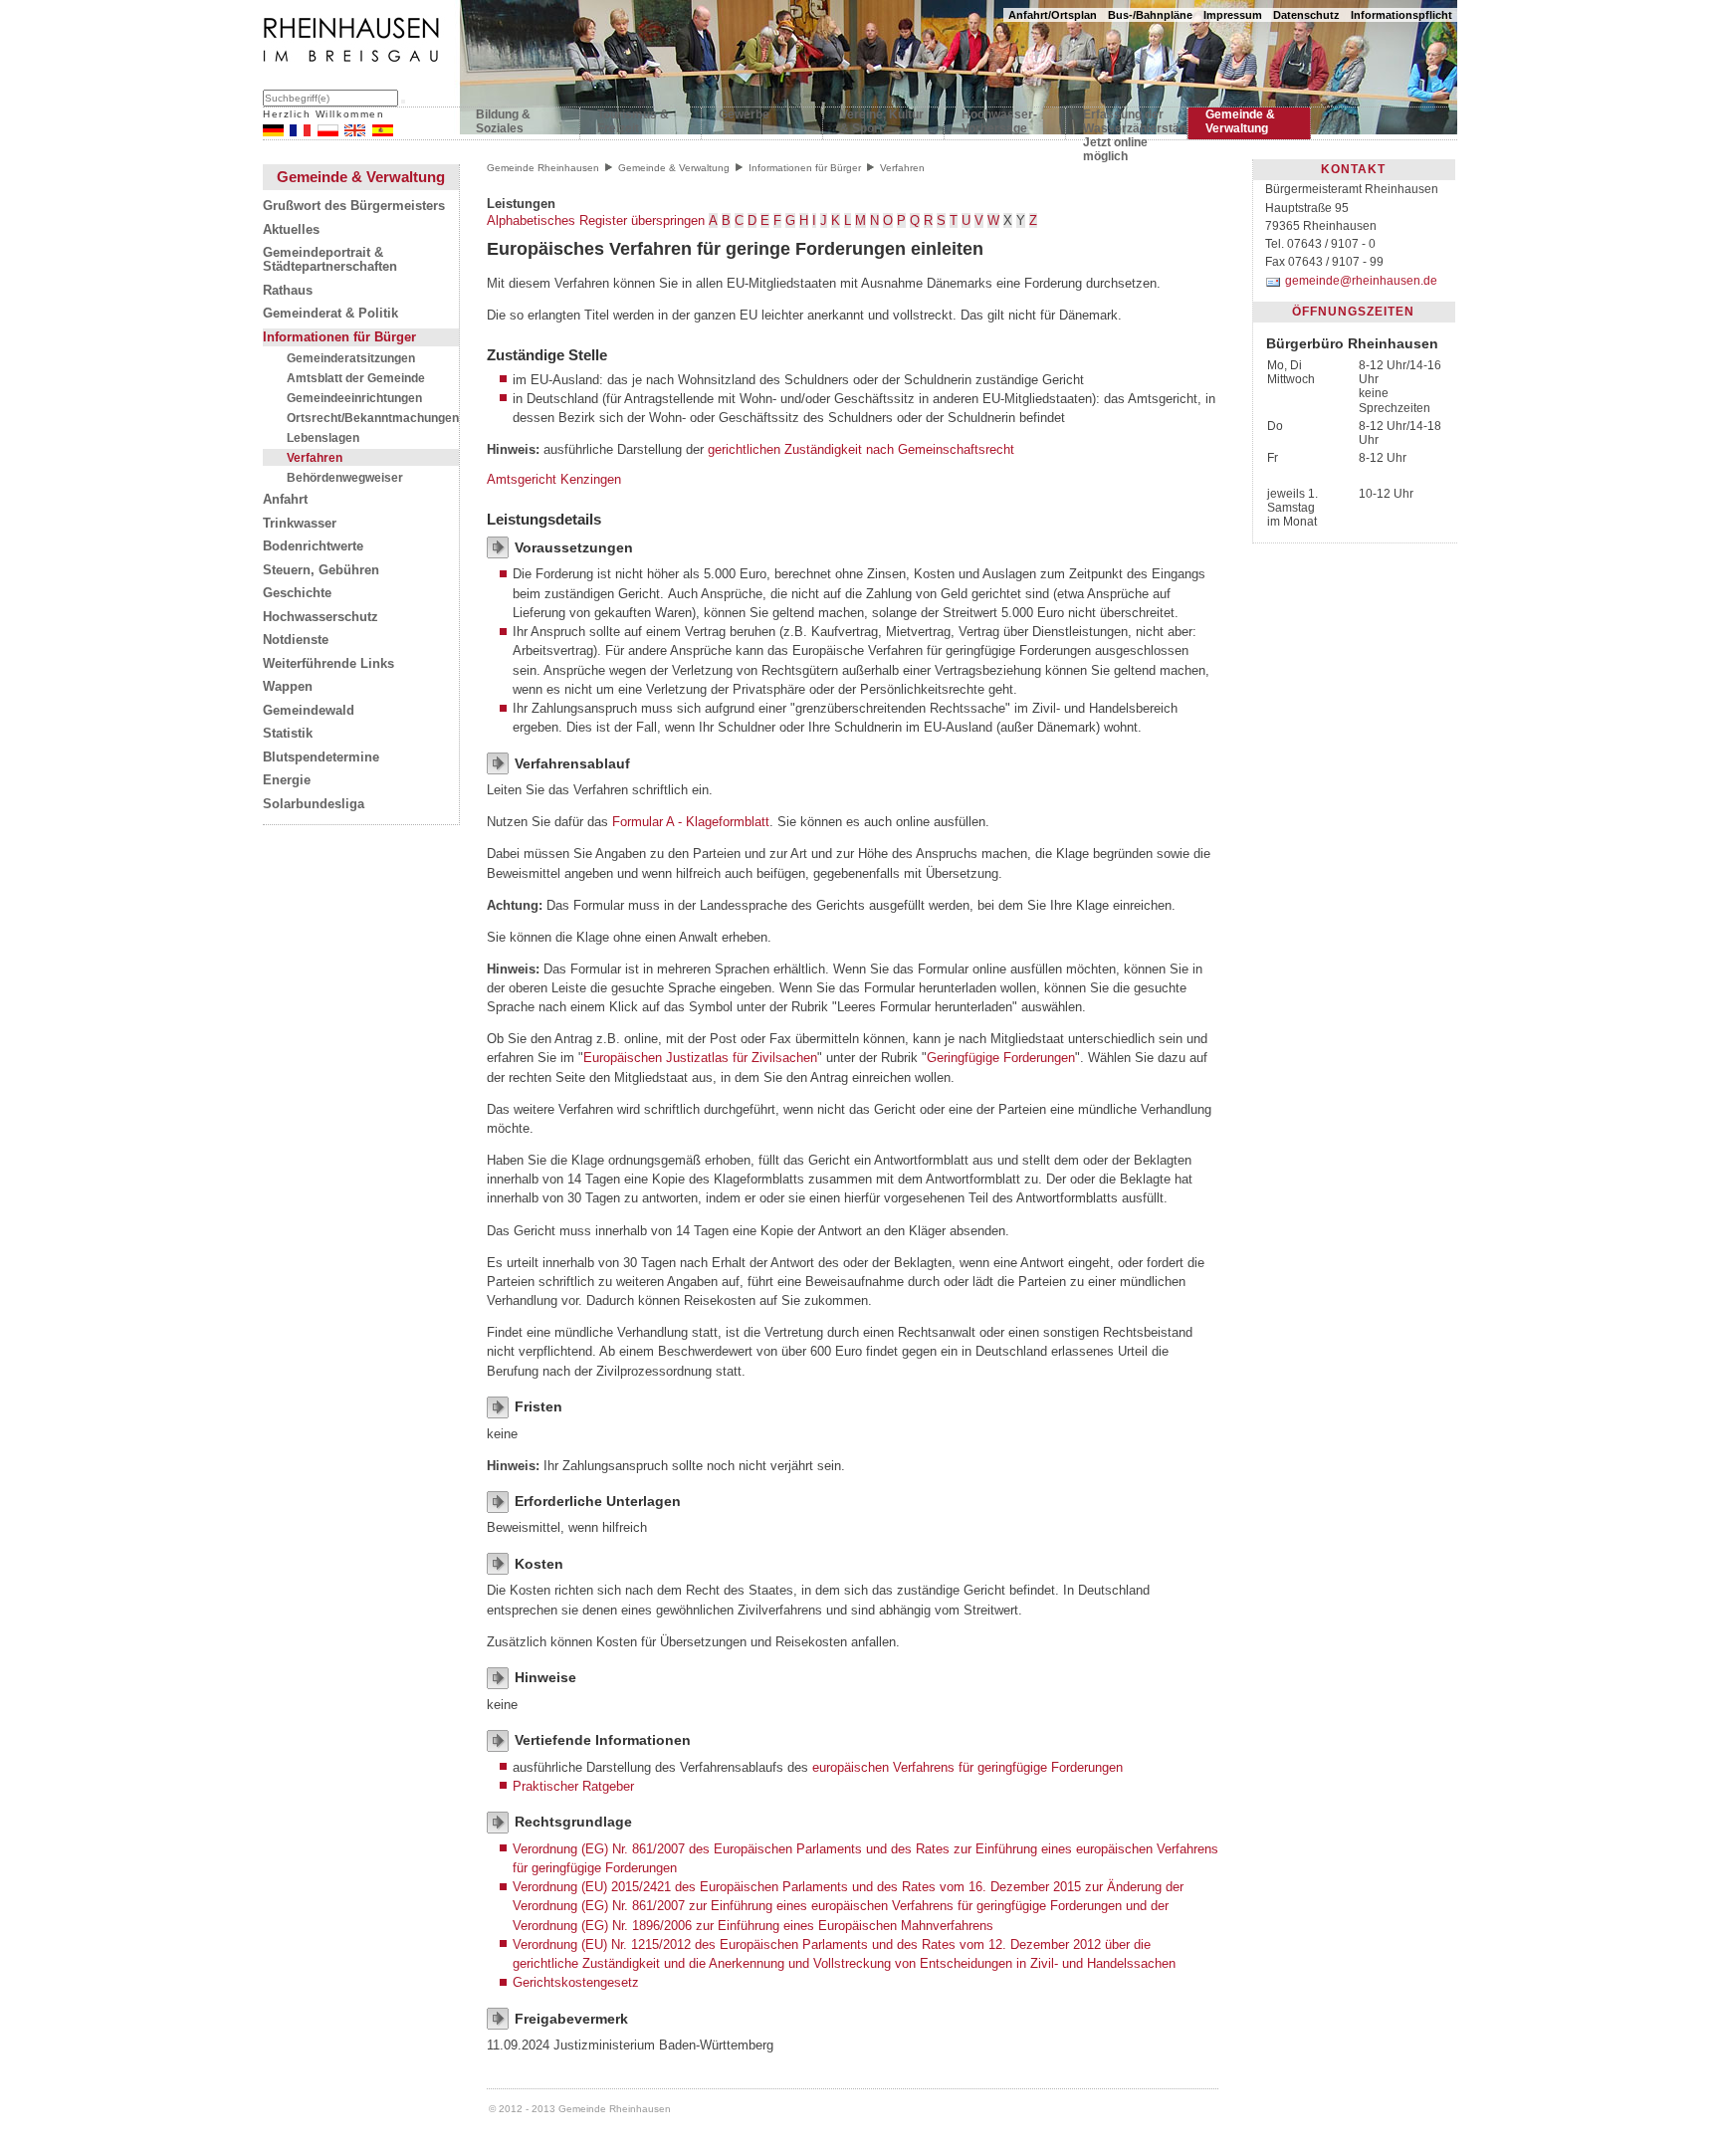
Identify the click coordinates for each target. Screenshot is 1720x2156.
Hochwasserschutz (321, 617)
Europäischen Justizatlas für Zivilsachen (700, 1058)
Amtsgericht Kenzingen (554, 479)
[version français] (300, 132)
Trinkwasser (300, 524)
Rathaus (288, 291)
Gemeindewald (309, 711)
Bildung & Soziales (503, 121)
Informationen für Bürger (339, 337)
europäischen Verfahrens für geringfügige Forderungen (967, 1767)
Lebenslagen (323, 437)
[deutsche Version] (273, 132)
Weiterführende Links (328, 664)
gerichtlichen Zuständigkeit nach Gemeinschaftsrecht (861, 449)
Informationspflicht (1401, 15)
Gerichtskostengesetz (576, 1982)
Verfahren (315, 457)
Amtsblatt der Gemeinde (356, 378)
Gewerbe (744, 114)
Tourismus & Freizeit (633, 121)
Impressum (1233, 15)
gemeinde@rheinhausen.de (1361, 281)
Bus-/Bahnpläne (1150, 15)
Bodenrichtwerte (313, 546)
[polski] (328, 132)
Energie (287, 780)
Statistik (288, 734)
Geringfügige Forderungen (1001, 1058)
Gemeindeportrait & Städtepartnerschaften (330, 260)
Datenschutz (1306, 15)
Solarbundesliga (314, 804)
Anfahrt (285, 500)
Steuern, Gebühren (321, 570)
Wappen (288, 687)
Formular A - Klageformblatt (691, 822)
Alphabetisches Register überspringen (596, 220)
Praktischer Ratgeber (573, 1786)
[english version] (355, 132)
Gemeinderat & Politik (330, 314)
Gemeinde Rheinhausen (543, 168)
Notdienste (296, 640)
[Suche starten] (403, 102)
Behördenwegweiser (345, 477)
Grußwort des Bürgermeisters (354, 206)
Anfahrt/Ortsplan (1053, 15)
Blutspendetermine (321, 757)
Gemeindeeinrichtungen (354, 398)
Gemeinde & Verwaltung (1240, 121)
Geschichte (297, 593)
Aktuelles (291, 230)
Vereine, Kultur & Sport (882, 121)
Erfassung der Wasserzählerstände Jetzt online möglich (1126, 125)
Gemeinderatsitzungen (351, 358)
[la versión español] (383, 132)
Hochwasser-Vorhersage (999, 121)
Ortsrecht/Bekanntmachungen (373, 418)
